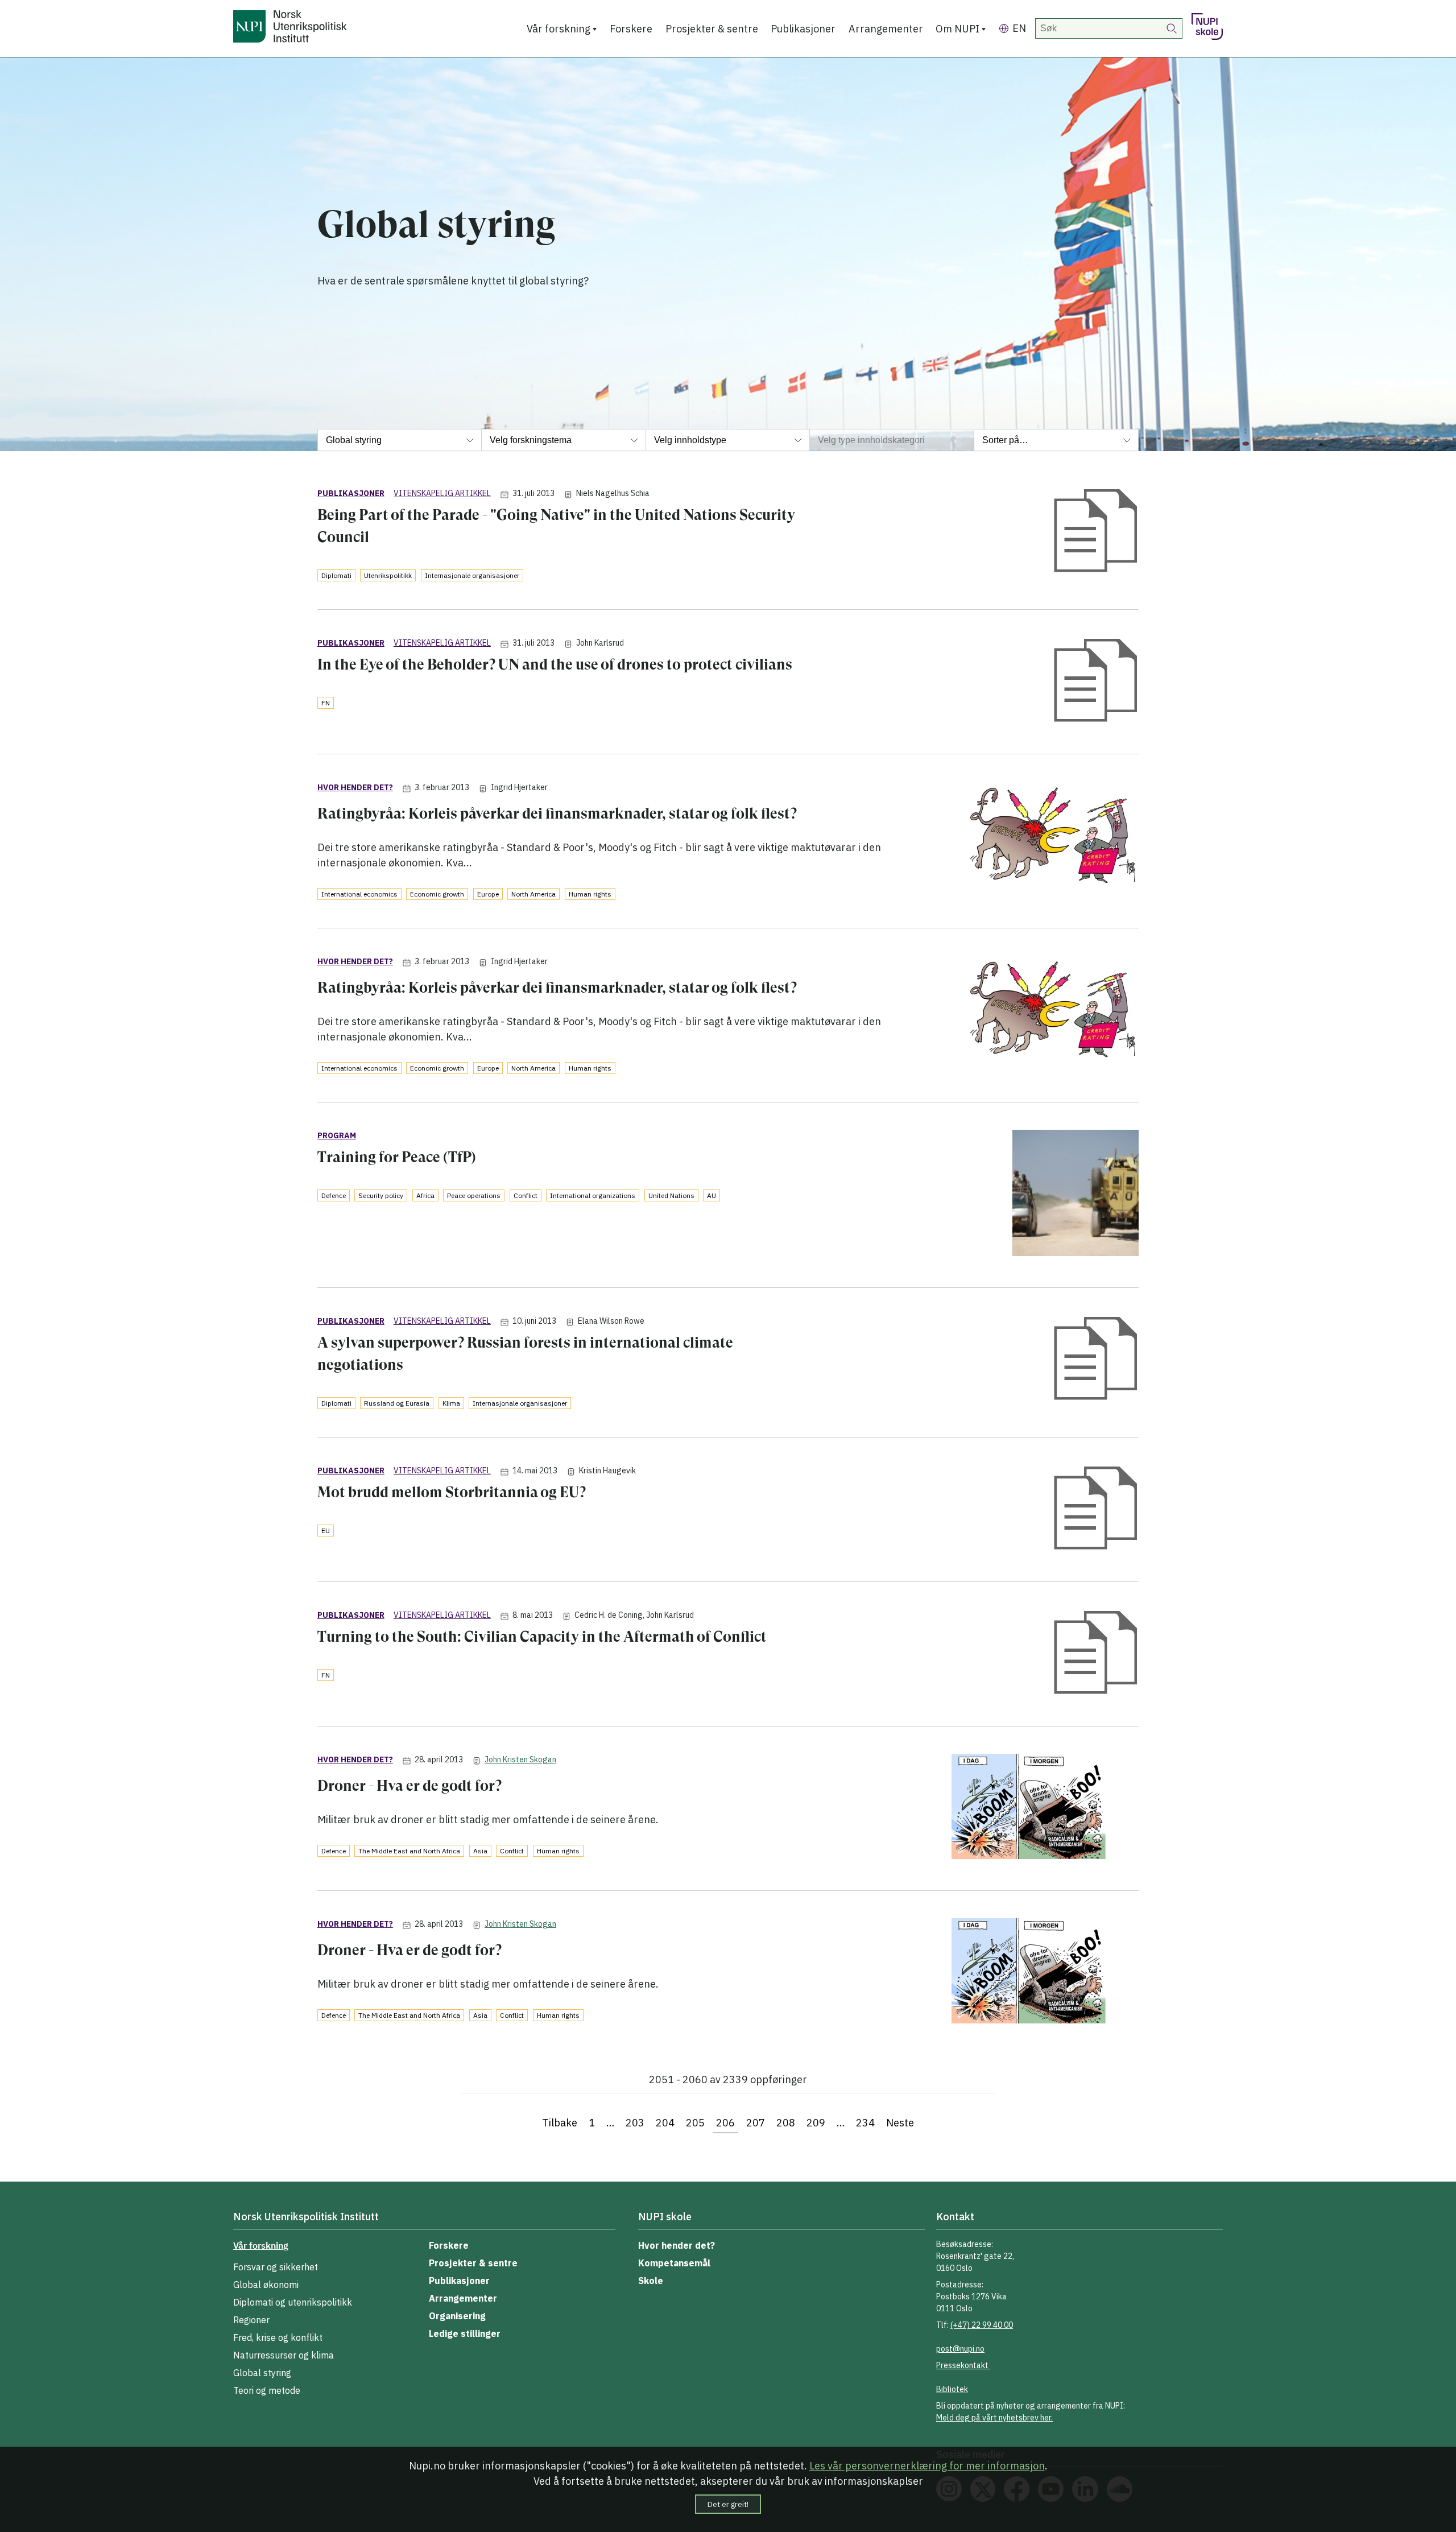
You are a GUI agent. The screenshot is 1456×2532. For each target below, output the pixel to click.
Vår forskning (559, 29)
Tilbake (560, 2123)
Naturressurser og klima (284, 2355)
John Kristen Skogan (520, 1759)
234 (865, 2123)
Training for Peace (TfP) (397, 1157)
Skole (651, 2281)
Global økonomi (266, 2285)
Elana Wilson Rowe (611, 1321)
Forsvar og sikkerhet (276, 2267)
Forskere (631, 29)
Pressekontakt (963, 2365)
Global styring (262, 2373)
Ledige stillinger (465, 2333)
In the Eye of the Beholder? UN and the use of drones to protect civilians (555, 664)
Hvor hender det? (677, 2245)
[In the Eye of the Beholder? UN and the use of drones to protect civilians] (1096, 682)
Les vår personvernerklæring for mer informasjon (927, 2466)
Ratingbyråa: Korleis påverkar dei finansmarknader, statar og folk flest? (557, 813)
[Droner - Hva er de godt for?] (1045, 1808)
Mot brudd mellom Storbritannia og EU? (452, 1492)
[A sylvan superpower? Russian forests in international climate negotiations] (1096, 1360)
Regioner (251, 2320)
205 (695, 2123)
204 (665, 2123)
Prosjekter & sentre (712, 29)
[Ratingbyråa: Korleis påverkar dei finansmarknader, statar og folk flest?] (1051, 836)
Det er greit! (728, 2504)
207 (756, 2123)
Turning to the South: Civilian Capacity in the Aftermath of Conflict (542, 1637)
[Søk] (1172, 28)
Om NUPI (957, 29)
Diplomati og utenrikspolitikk (293, 2302)
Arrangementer (886, 29)
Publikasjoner (803, 29)
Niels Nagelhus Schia (613, 493)
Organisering (457, 2316)
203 (635, 2123)
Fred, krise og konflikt (278, 2337)
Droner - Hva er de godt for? (409, 1786)
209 (816, 2123)
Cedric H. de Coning (609, 1615)
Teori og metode (267, 2390)
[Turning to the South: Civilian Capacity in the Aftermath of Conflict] (1096, 1654)
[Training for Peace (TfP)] (1076, 1195)
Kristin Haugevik (607, 1471)
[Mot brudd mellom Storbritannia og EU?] (1096, 1509)
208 (786, 2123)
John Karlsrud (600, 643)
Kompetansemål (674, 2263)
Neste (900, 2123)
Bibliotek (952, 2389)
